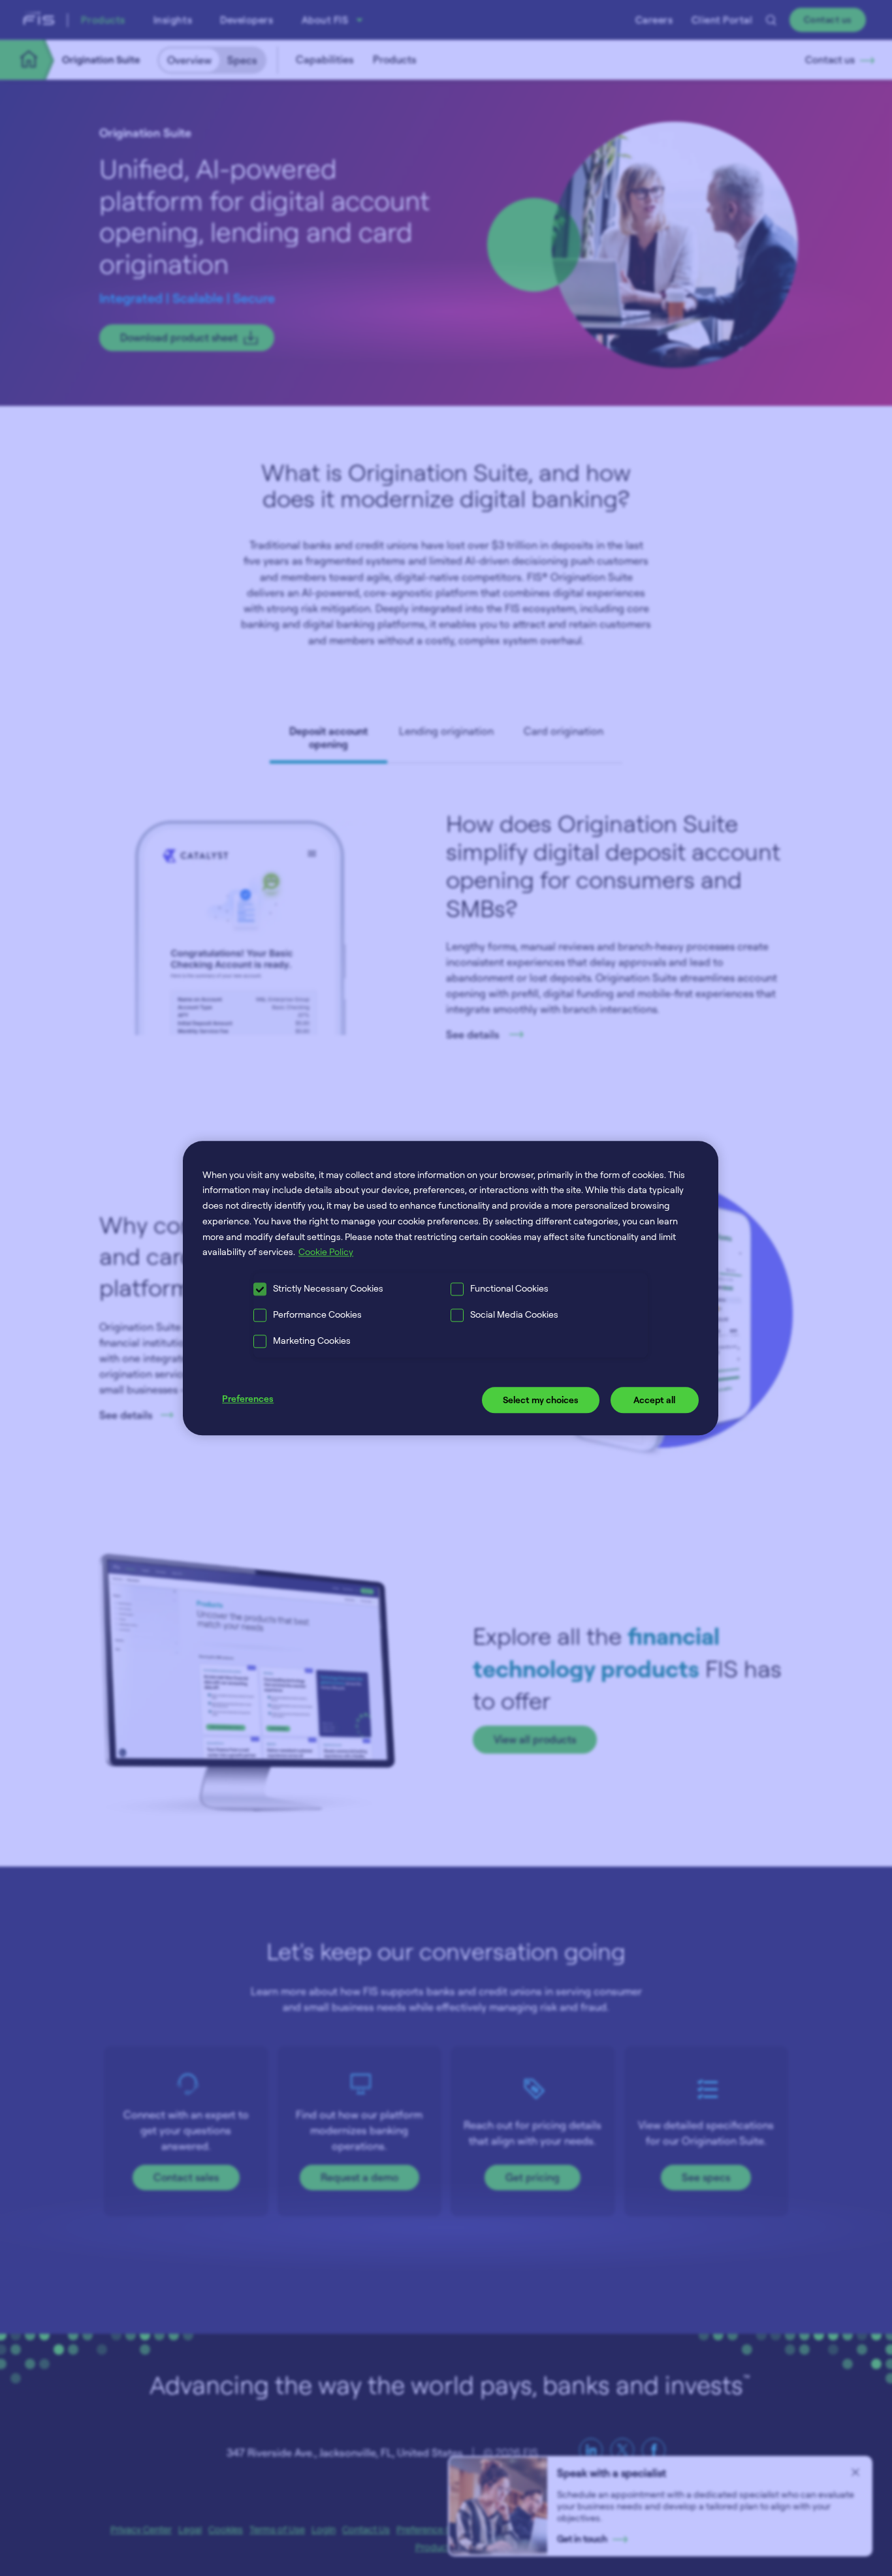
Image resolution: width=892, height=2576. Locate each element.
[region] (451, 1288)
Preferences (248, 1399)
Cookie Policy (326, 1252)
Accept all (654, 1400)
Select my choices (541, 1400)
